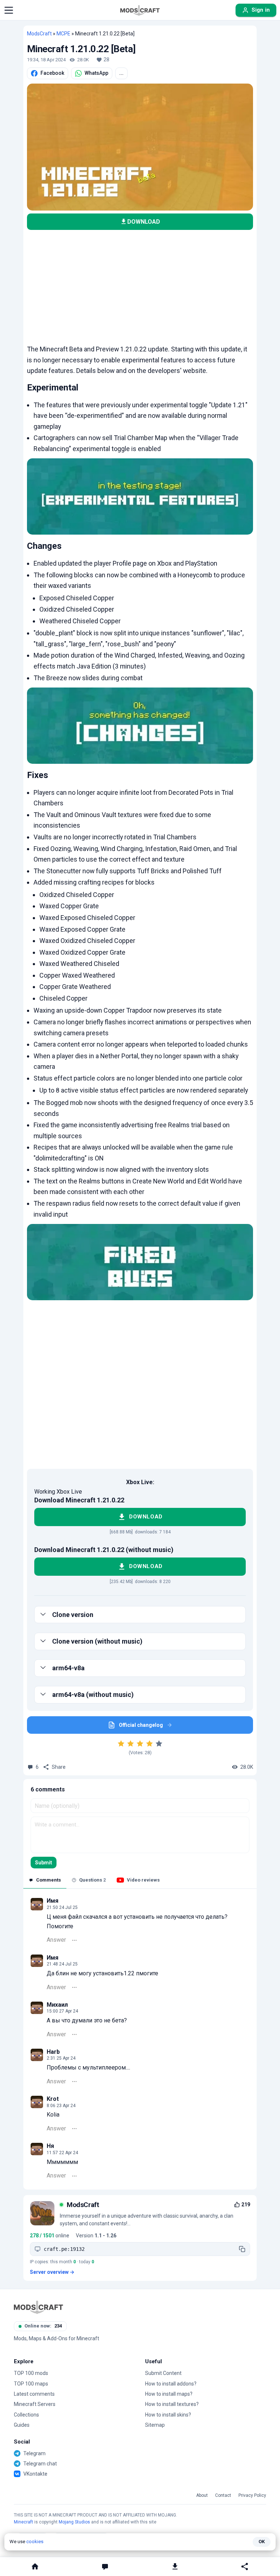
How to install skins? (168, 2415)
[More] (74, 1940)
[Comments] (105, 2567)
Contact (223, 2496)
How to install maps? (169, 2394)
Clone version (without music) (97, 1641)
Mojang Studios (74, 2522)
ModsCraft (39, 34)
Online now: (43, 2326)
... (121, 73)
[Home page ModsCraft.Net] (140, 10)
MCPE (63, 34)
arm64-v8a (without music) (93, 1695)
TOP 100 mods (31, 2373)
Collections (26, 2415)
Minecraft (24, 2522)
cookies (35, 2542)
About (202, 2496)
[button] (9, 10)
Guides (22, 2425)
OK (262, 2542)
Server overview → (52, 2272)
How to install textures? (172, 2404)
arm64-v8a (68, 1668)
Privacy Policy (252, 2496)
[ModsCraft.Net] (38, 2307)
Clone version (73, 1615)
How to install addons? (171, 2384)
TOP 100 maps (31, 2384)
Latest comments (34, 2394)
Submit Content (163, 2373)
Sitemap (155, 2425)
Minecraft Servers (35, 2404)
